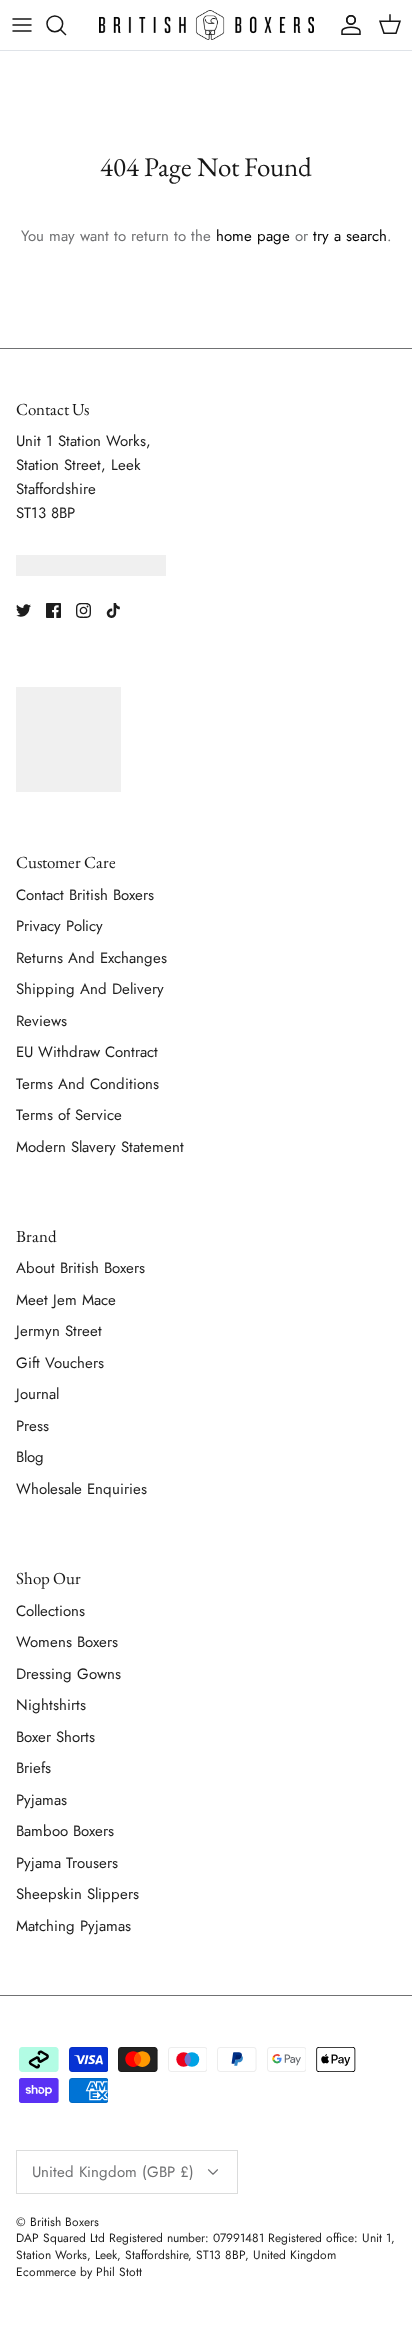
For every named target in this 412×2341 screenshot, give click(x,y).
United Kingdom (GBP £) (113, 2172)
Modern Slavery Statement (100, 1147)
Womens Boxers (67, 1642)
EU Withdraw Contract (87, 1052)
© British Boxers (57, 2222)
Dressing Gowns (68, 1674)
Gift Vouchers (60, 1363)
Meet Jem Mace (66, 1300)
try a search (350, 236)
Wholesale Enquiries (81, 1489)
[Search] (66, 25)
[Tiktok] (113, 610)
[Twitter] (23, 610)
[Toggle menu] (22, 25)
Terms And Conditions (87, 1084)
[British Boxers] (206, 25)
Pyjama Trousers (67, 1863)
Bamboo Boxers (65, 1831)
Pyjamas (41, 1800)
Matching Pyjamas (73, 1926)
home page (253, 236)
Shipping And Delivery (90, 989)
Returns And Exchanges (91, 958)
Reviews (41, 1021)
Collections (50, 1611)
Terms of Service (69, 1115)
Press (32, 1426)
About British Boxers (80, 1268)
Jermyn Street (59, 1331)
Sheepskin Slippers (77, 1894)
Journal (37, 1394)
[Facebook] (53, 610)
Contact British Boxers (85, 895)
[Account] (346, 25)
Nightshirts (51, 1705)
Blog (30, 1457)
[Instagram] (83, 610)
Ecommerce (46, 2272)
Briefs (33, 1768)
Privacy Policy (59, 926)
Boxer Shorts (55, 1737)
